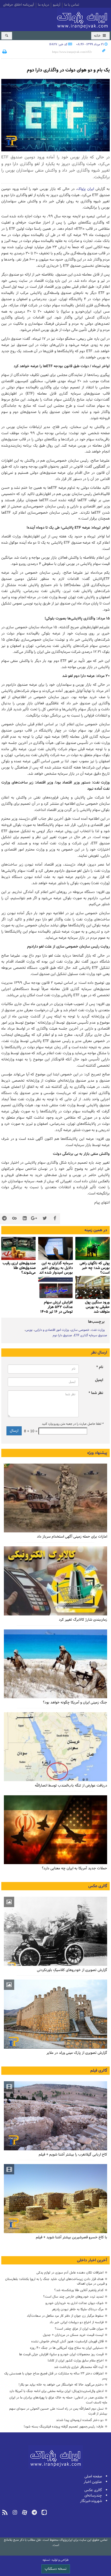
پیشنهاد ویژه (97, 1453)
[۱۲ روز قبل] (55, 1498)
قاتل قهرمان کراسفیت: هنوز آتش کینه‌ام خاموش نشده (67, 2341)
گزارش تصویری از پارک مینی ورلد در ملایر (77, 2053)
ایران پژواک (86, 189)
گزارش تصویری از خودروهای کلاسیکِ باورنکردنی (72, 1970)
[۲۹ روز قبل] (55, 1830)
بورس (29, 1330)
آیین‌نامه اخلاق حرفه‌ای (19, 5)
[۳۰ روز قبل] (55, 1747)
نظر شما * (96, 1393)
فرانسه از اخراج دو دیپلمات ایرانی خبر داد (77, 2322)
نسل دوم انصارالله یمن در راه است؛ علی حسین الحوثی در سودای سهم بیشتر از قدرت (58, 2411)
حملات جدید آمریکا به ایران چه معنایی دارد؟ (74, 1868)
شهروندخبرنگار (91, 2501)
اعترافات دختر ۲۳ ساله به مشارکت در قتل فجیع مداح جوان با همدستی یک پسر (56, 2376)
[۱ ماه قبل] (55, 1248)
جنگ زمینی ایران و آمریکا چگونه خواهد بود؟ (75, 1703)
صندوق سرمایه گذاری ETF (91, 1335)
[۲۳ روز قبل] (55, 1581)
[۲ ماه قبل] (55, 1931)
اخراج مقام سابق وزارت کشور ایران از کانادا (76, 2361)
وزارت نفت (98, 1330)
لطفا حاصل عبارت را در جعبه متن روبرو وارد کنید (73, 1424)
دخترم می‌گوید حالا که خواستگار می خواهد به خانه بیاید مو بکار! (61, 2385)
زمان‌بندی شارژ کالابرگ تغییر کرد (83, 1620)
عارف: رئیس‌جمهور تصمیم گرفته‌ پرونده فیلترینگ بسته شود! (64, 2427)
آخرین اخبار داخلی (92, 2260)
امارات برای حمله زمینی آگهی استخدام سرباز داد (72, 1537)
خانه (98, 36)
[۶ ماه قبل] (55, 2014)
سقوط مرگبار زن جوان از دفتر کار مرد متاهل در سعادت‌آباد (65, 2316)
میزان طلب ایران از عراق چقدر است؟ (79, 2329)
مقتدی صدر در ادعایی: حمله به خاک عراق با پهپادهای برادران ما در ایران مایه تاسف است (58, 2400)
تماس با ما (72, 5)
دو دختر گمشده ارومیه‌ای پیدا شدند (80, 2420)
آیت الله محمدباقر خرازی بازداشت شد (79, 2367)
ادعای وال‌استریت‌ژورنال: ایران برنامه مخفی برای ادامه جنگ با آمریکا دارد (56, 2391)
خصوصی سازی (80, 1330)
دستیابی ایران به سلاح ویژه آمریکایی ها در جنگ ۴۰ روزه (67, 2348)
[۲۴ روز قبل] (55, 1664)
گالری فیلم (99, 2071)
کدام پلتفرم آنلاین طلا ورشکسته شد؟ (79, 2290)
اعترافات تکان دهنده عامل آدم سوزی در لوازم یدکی (70, 2273)
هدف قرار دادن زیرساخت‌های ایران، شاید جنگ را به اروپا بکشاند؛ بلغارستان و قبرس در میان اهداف (56, 2282)
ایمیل (99, 1380)
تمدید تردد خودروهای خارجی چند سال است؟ (73, 2297)
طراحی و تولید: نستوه (56, 2560)
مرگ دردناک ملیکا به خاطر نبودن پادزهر (78, 2309)
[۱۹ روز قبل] (93, 1248)
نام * (100, 1367)
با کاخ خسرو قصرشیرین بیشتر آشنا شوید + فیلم (72, 2237)
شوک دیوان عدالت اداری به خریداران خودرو (74, 2303)
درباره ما (43, 5)
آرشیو (57, 5)
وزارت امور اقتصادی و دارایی (52, 1330)
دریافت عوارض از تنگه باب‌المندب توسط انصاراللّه (71, 1786)
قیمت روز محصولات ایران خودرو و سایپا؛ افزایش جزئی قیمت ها (61, 2354)
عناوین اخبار (93, 2482)
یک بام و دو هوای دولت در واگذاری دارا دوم (68, 70)
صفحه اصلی (93, 2477)
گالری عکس (98, 1886)
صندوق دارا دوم (62, 1335)
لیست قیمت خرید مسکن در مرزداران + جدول (73, 2335)
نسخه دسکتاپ (56, 2569)
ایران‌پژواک (83, 19)
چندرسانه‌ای (93, 2496)
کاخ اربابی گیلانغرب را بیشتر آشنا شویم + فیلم (73, 2155)
